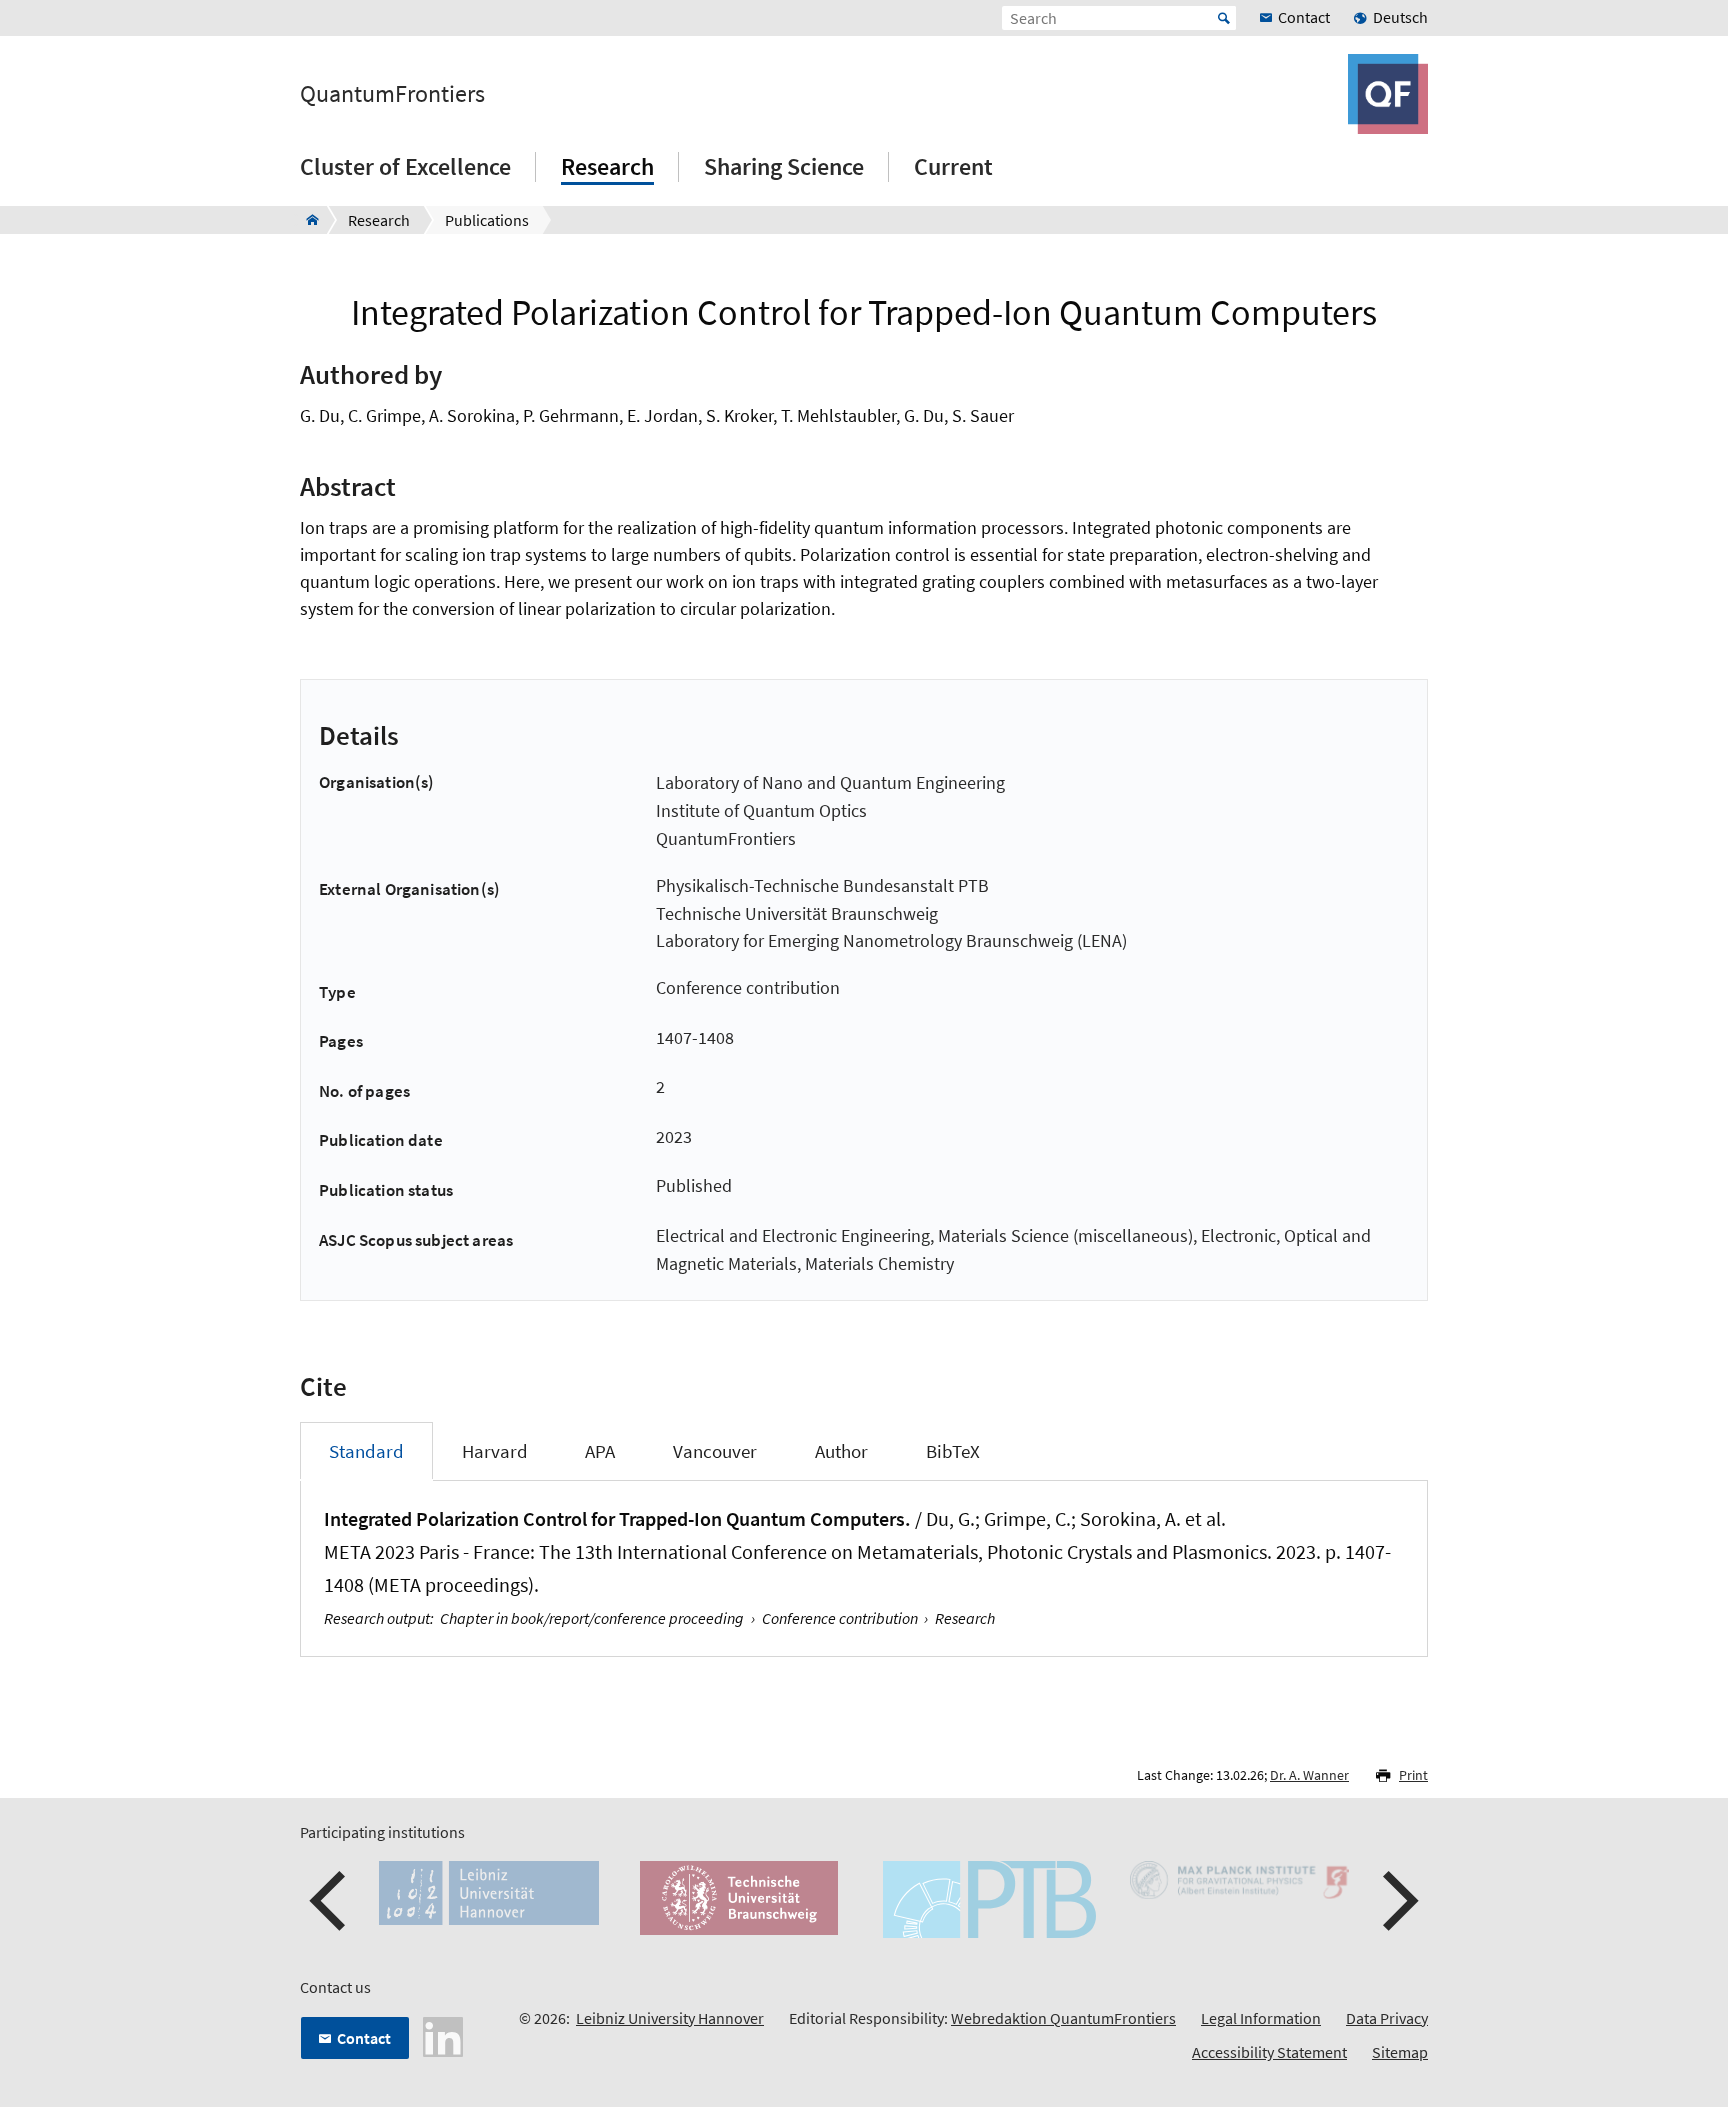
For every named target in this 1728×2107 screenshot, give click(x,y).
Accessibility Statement (1269, 2052)
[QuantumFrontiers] (306, 220)
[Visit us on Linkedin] (443, 2035)
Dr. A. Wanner (1309, 1775)
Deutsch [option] (1400, 17)
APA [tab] (600, 1451)
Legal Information (1261, 2018)
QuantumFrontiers (392, 94)
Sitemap (1400, 2052)
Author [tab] (841, 1451)
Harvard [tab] (495, 1451)
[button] (330, 1901)
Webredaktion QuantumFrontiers (1063, 2018)
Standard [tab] (366, 1451)
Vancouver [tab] (715, 1451)
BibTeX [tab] (953, 1451)
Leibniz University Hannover (670, 2018)
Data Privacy (1387, 2018)
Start (1224, 18)
